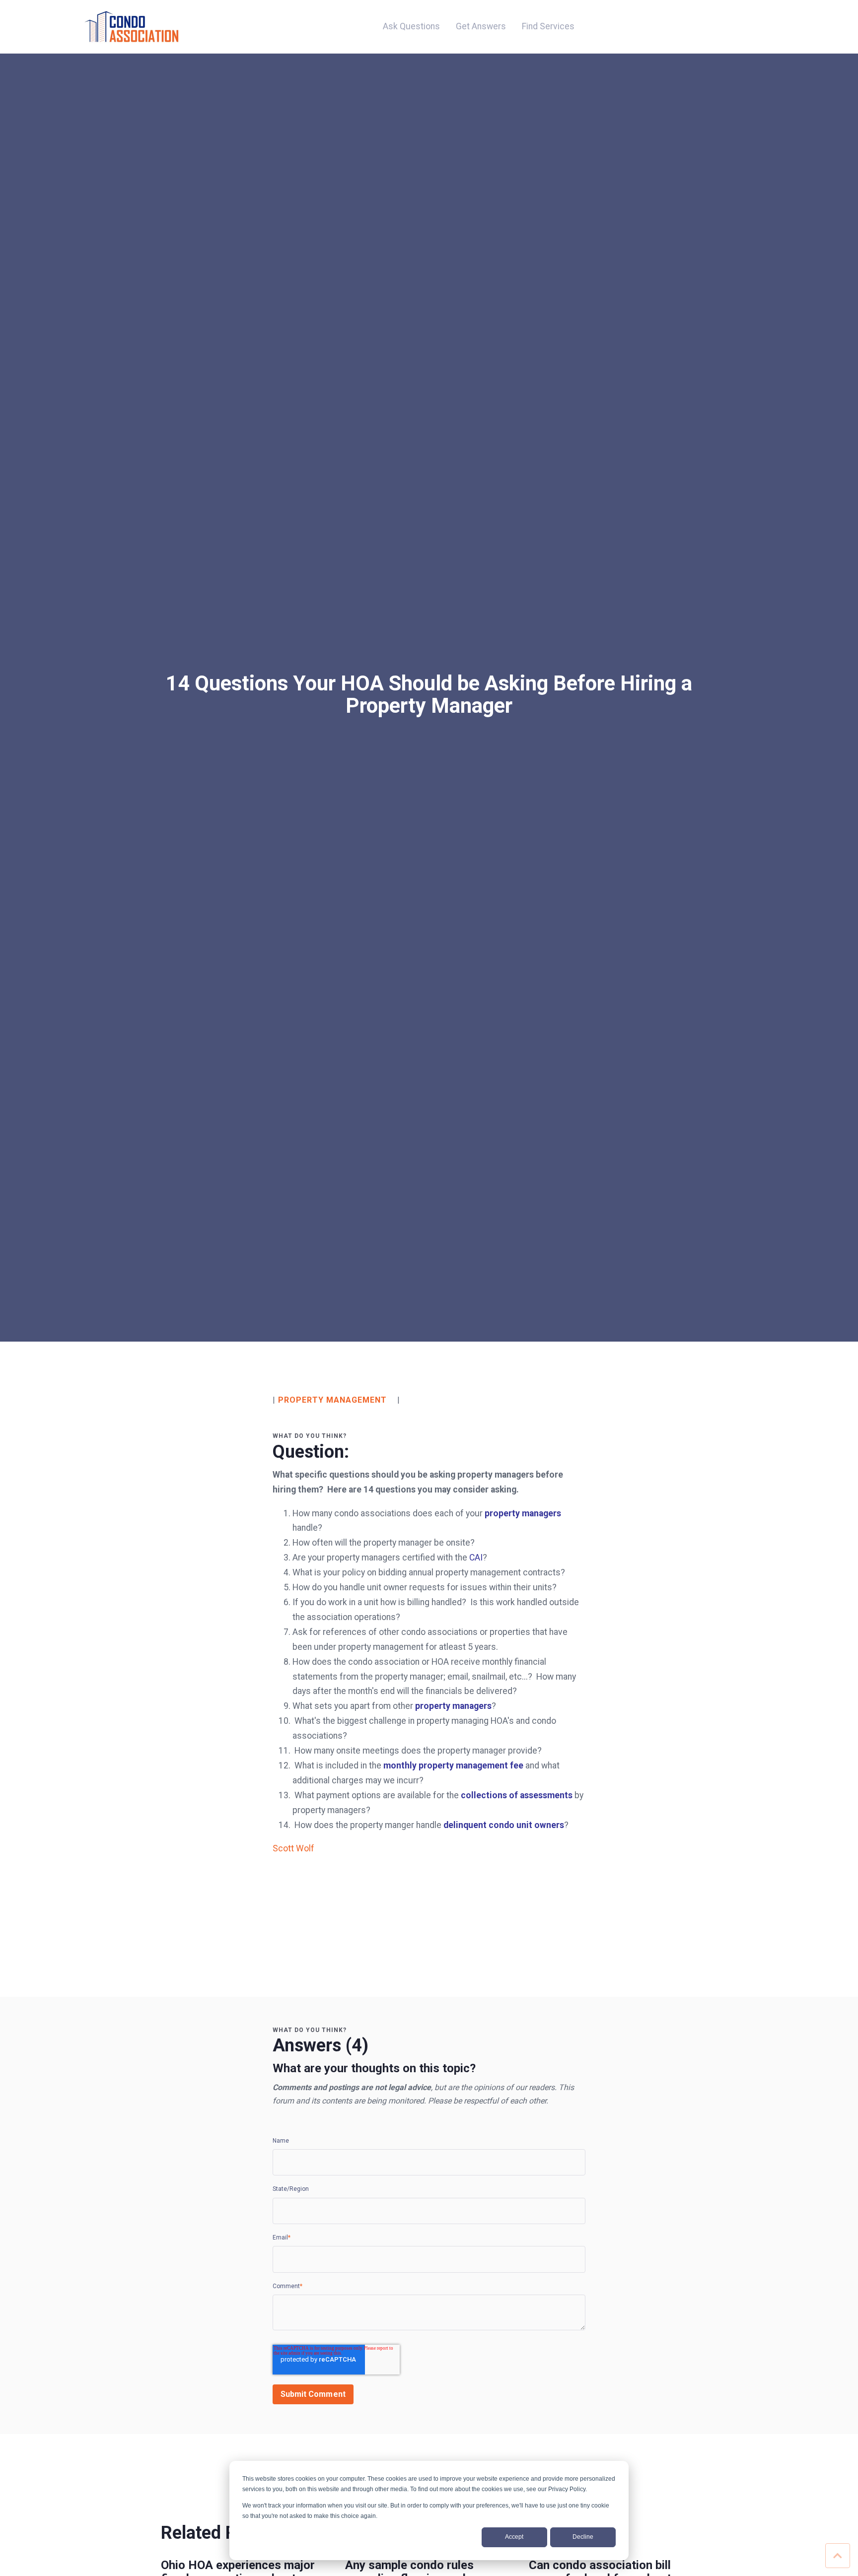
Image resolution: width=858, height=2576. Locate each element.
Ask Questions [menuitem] (411, 26)
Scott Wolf (293, 1848)
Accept (514, 2537)
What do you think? (310, 1436)
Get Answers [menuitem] (481, 26)
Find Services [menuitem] (548, 26)
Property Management (332, 1400)
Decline (583, 2537)
